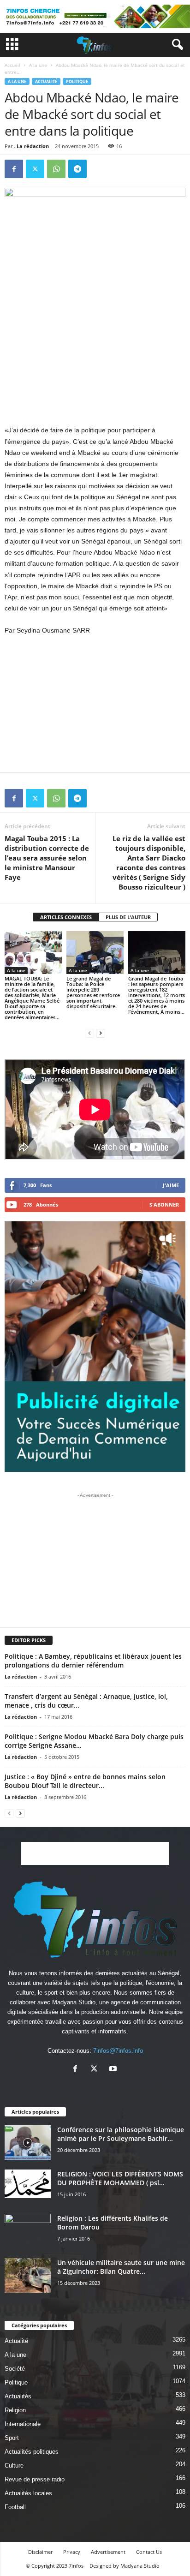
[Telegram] (77, 169)
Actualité (46, 81)
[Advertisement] (95, 357)
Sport (12, 2438)
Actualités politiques (32, 2452)
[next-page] (101, 1033)
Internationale (23, 2424)
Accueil (12, 65)
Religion (15, 2410)
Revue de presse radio (35, 2479)
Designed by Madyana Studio (125, 2566)
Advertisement (108, 2552)
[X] (35, 169)
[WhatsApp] (56, 169)
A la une (38, 65)
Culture (14, 2465)
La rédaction (33, 146)
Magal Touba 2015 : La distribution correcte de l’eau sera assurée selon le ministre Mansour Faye (47, 858)
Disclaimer (40, 2552)
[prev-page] (89, 1033)
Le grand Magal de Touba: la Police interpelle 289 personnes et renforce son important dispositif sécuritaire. (93, 992)
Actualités (18, 2396)
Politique (77, 81)
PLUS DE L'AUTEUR (128, 917)
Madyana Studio (74, 2002)
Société (15, 2369)
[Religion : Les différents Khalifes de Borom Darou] (28, 2231)
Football (15, 2507)
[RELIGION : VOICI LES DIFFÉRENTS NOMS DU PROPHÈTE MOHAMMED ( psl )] (28, 2184)
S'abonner (164, 1204)
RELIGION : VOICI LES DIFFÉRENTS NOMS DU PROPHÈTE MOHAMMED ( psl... (120, 2178)
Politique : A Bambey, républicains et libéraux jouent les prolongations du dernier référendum (93, 1661)
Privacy (72, 2552)
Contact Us (149, 2552)
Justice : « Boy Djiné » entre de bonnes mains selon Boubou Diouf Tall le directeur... (85, 1781)
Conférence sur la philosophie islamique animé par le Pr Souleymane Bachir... (121, 2134)
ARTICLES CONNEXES (66, 917)
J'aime (171, 1185)
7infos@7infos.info (118, 2051)
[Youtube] (114, 2070)
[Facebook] (14, 169)
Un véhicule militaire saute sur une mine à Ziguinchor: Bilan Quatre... (121, 2267)
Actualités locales (28, 2493)
